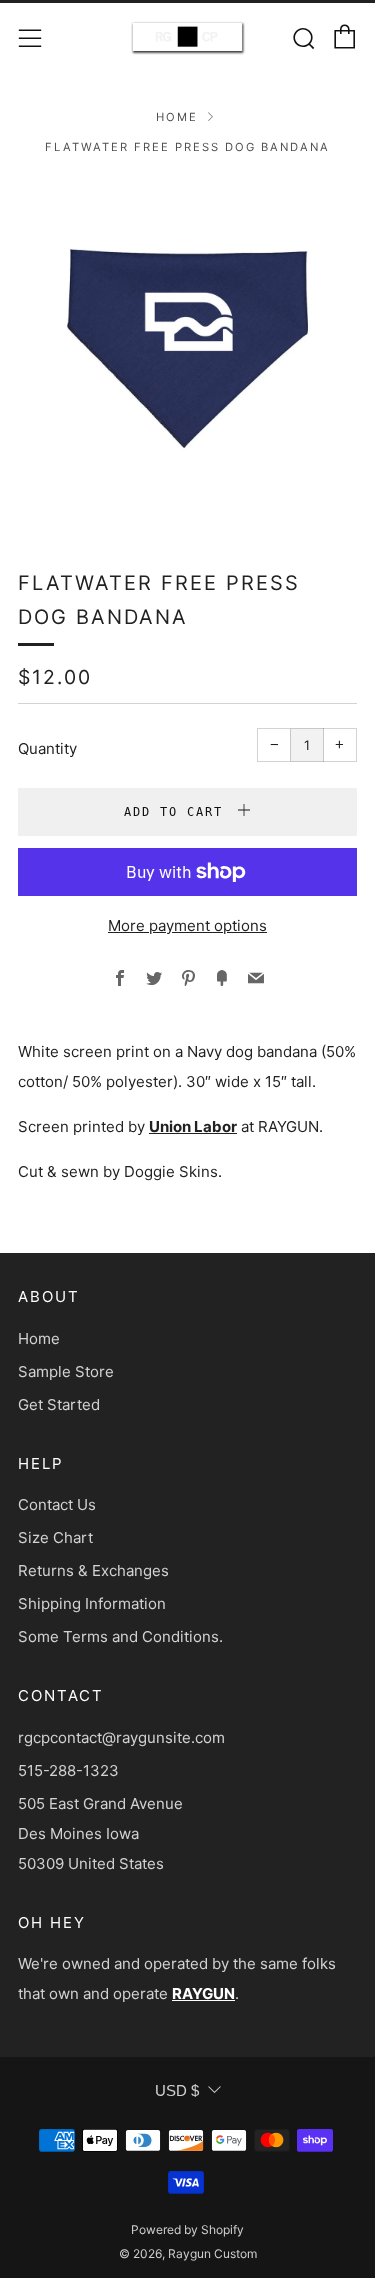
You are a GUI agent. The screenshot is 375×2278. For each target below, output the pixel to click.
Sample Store (66, 1371)
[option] (187, 348)
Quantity (47, 748)
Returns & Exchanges (93, 1570)
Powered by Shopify (187, 2229)
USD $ (177, 2090)
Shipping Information (92, 1603)
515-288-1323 (68, 1770)
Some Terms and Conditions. (120, 1636)
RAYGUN (203, 1993)
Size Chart (55, 1537)
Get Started (59, 1404)
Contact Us (57, 1504)
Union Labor (193, 1126)
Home (177, 117)
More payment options (187, 925)
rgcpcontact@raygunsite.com (121, 1737)
